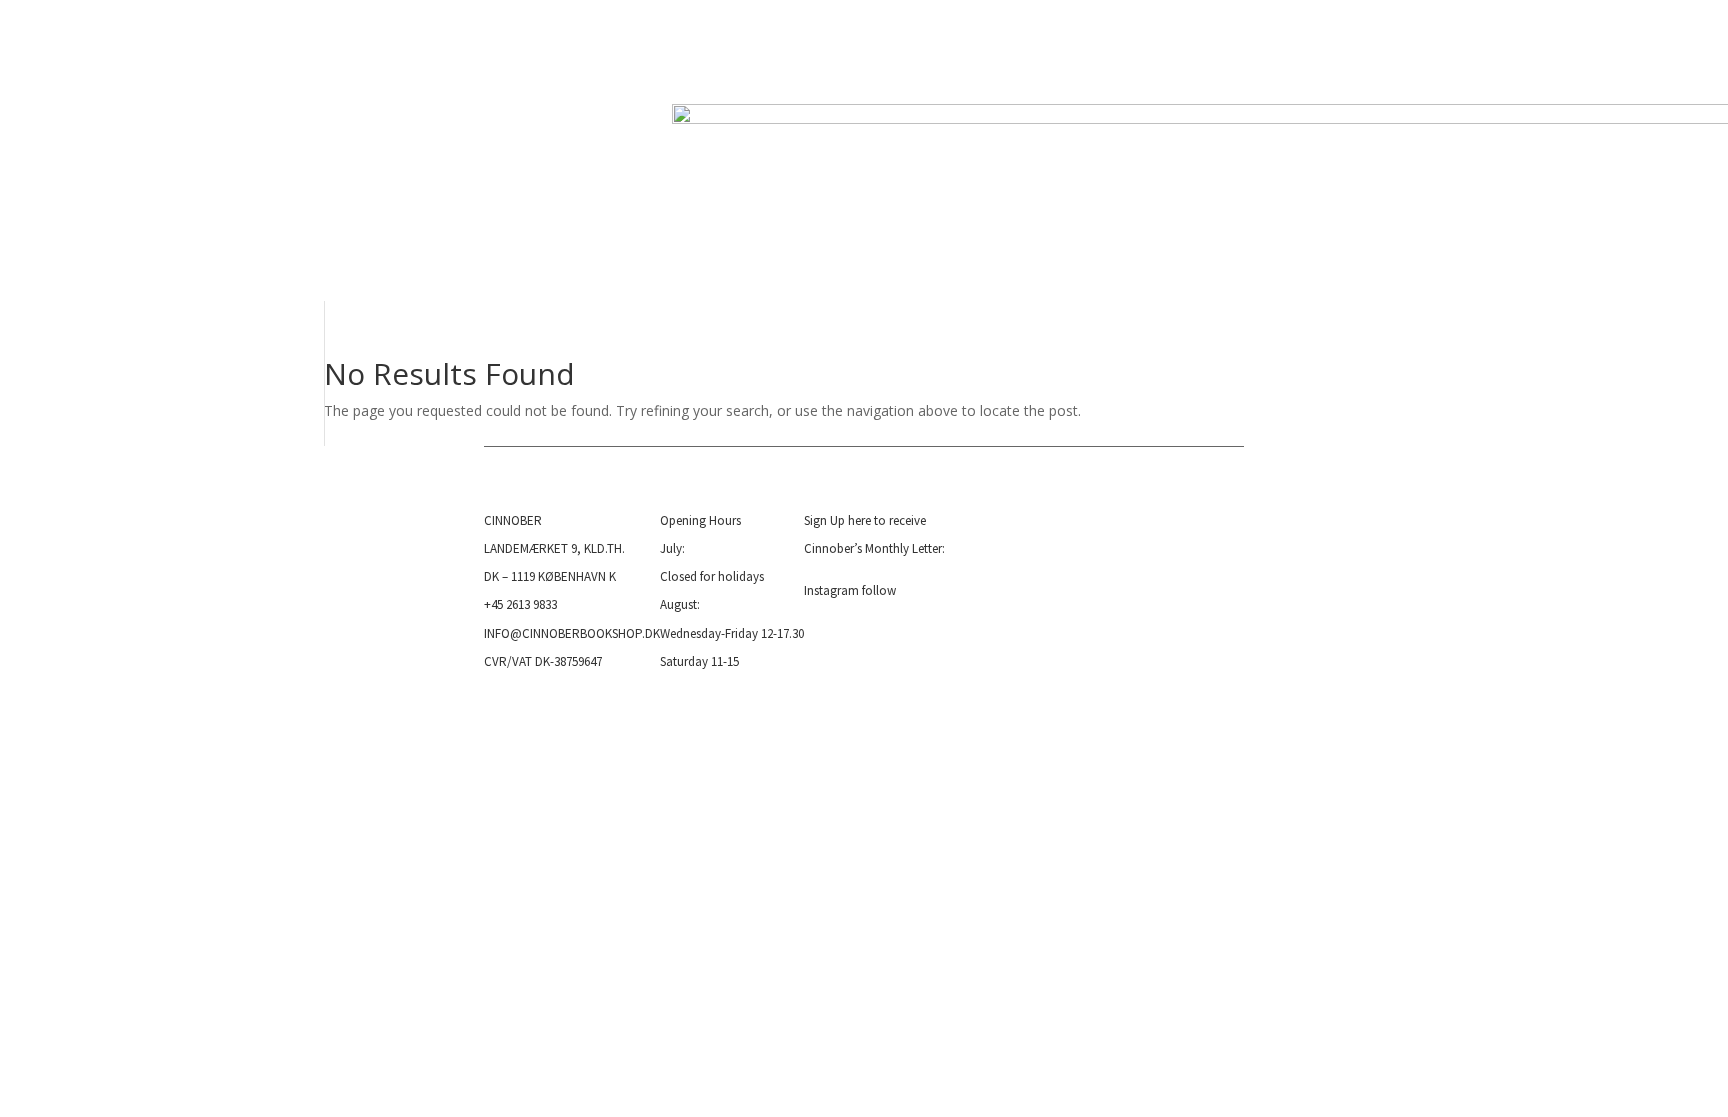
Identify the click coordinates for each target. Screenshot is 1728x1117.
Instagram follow (850, 590)
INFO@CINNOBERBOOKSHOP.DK (572, 633)
